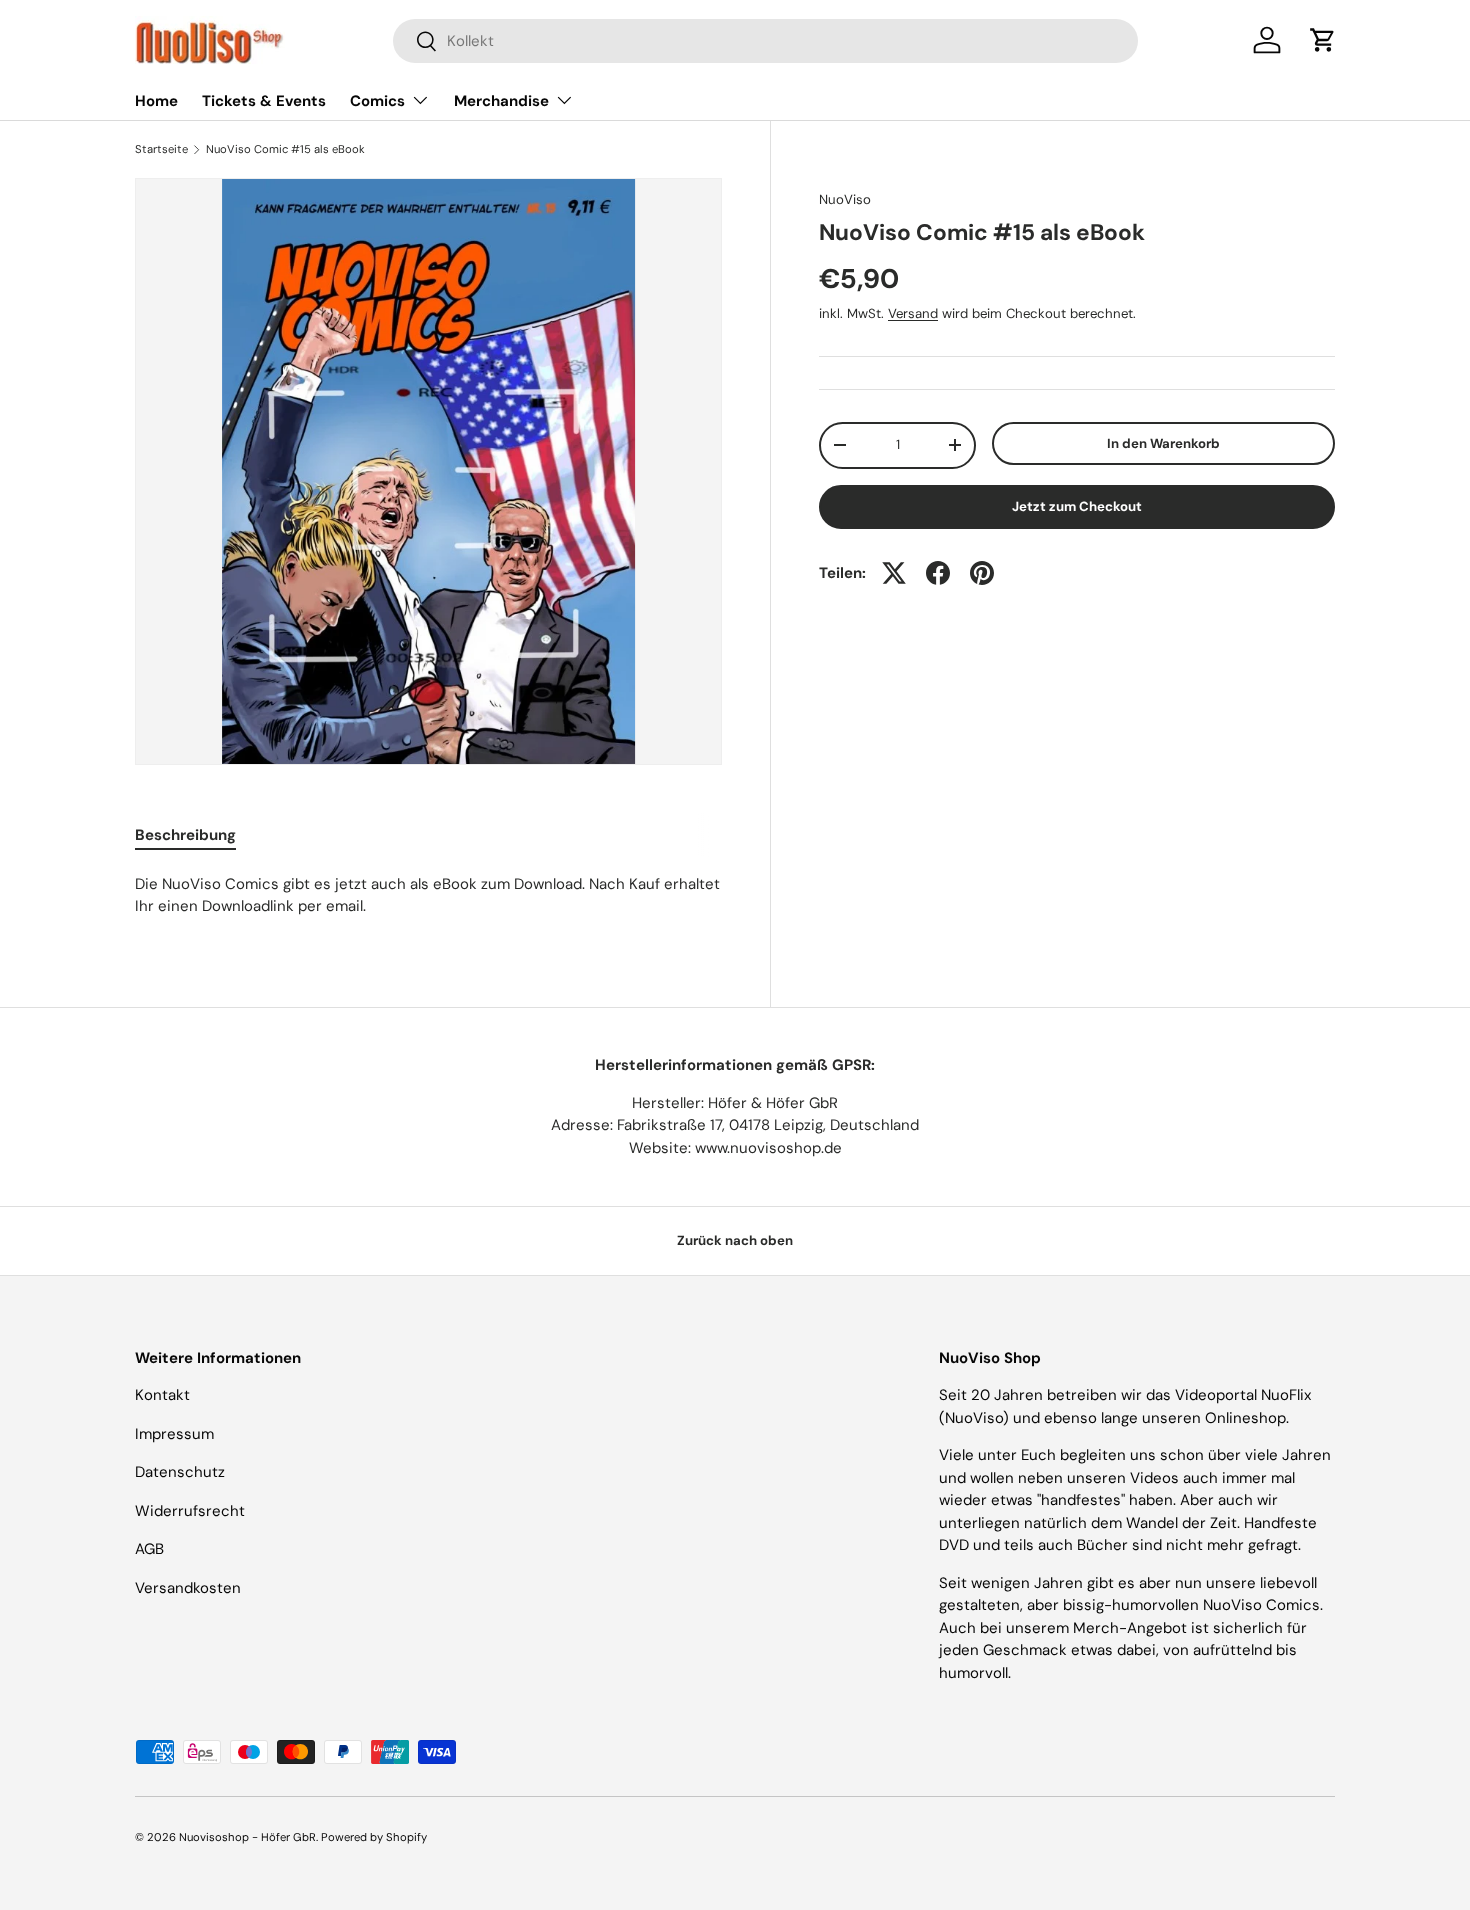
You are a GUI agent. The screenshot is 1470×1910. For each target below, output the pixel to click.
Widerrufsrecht (190, 1511)
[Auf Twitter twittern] (894, 573)
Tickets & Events (264, 101)
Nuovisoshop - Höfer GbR (247, 1837)
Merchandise (501, 101)
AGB (149, 1549)
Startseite (161, 149)
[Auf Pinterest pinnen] (982, 573)
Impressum (174, 1434)
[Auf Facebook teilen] (938, 573)
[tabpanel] (428, 895)
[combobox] (765, 41)
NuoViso (845, 199)
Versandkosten (188, 1588)
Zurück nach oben (735, 1240)
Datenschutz (180, 1472)
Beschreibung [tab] (185, 835)
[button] (1323, 40)
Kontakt (162, 1395)
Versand (913, 313)
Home (156, 101)
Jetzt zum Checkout (1077, 506)
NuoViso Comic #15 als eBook (285, 149)
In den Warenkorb (1163, 443)
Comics (377, 101)
